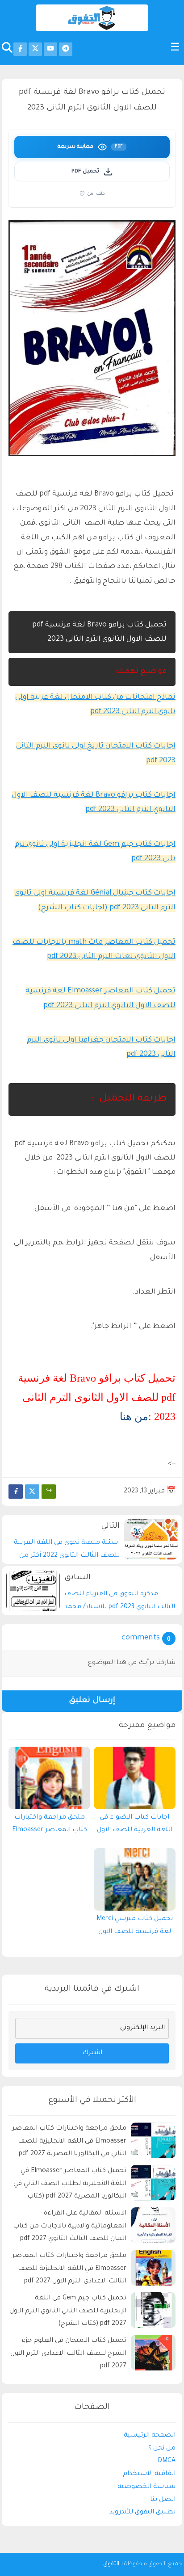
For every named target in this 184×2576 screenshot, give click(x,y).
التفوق (111, 2564)
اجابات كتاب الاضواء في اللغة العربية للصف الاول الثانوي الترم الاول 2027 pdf (134, 1826)
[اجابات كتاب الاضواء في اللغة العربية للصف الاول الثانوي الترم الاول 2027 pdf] (135, 1778)
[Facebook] (16, 1492)
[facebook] (20, 49)
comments (141, 1638)
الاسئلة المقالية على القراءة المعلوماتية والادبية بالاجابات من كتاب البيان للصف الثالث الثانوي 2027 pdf (70, 2227)
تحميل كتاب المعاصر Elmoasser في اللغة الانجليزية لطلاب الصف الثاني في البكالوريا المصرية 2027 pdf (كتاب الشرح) (70, 2185)
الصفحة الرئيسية (150, 2436)
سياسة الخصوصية (146, 2487)
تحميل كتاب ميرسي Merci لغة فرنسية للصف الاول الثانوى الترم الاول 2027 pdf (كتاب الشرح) (134, 1928)
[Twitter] (32, 1492)
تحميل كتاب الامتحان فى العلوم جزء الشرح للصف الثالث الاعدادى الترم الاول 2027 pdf (68, 2354)
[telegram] (66, 49)
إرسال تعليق (92, 1701)
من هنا (134, 1416)
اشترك (92, 2053)
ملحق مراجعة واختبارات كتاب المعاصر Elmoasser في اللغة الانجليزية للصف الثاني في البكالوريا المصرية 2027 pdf (69, 2142)
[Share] (49, 1492)
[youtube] (50, 49)
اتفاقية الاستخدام (149, 2474)
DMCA (167, 2461)
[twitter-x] (35, 49)
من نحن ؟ (162, 2449)
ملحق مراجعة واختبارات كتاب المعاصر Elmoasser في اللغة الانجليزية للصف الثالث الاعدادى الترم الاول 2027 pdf (69, 2269)
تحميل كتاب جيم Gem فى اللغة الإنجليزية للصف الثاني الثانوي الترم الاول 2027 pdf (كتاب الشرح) (68, 2311)
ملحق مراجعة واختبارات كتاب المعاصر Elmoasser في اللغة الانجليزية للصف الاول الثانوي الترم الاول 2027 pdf (49, 1826)
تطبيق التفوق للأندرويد (142, 2513)
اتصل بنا (163, 2500)
